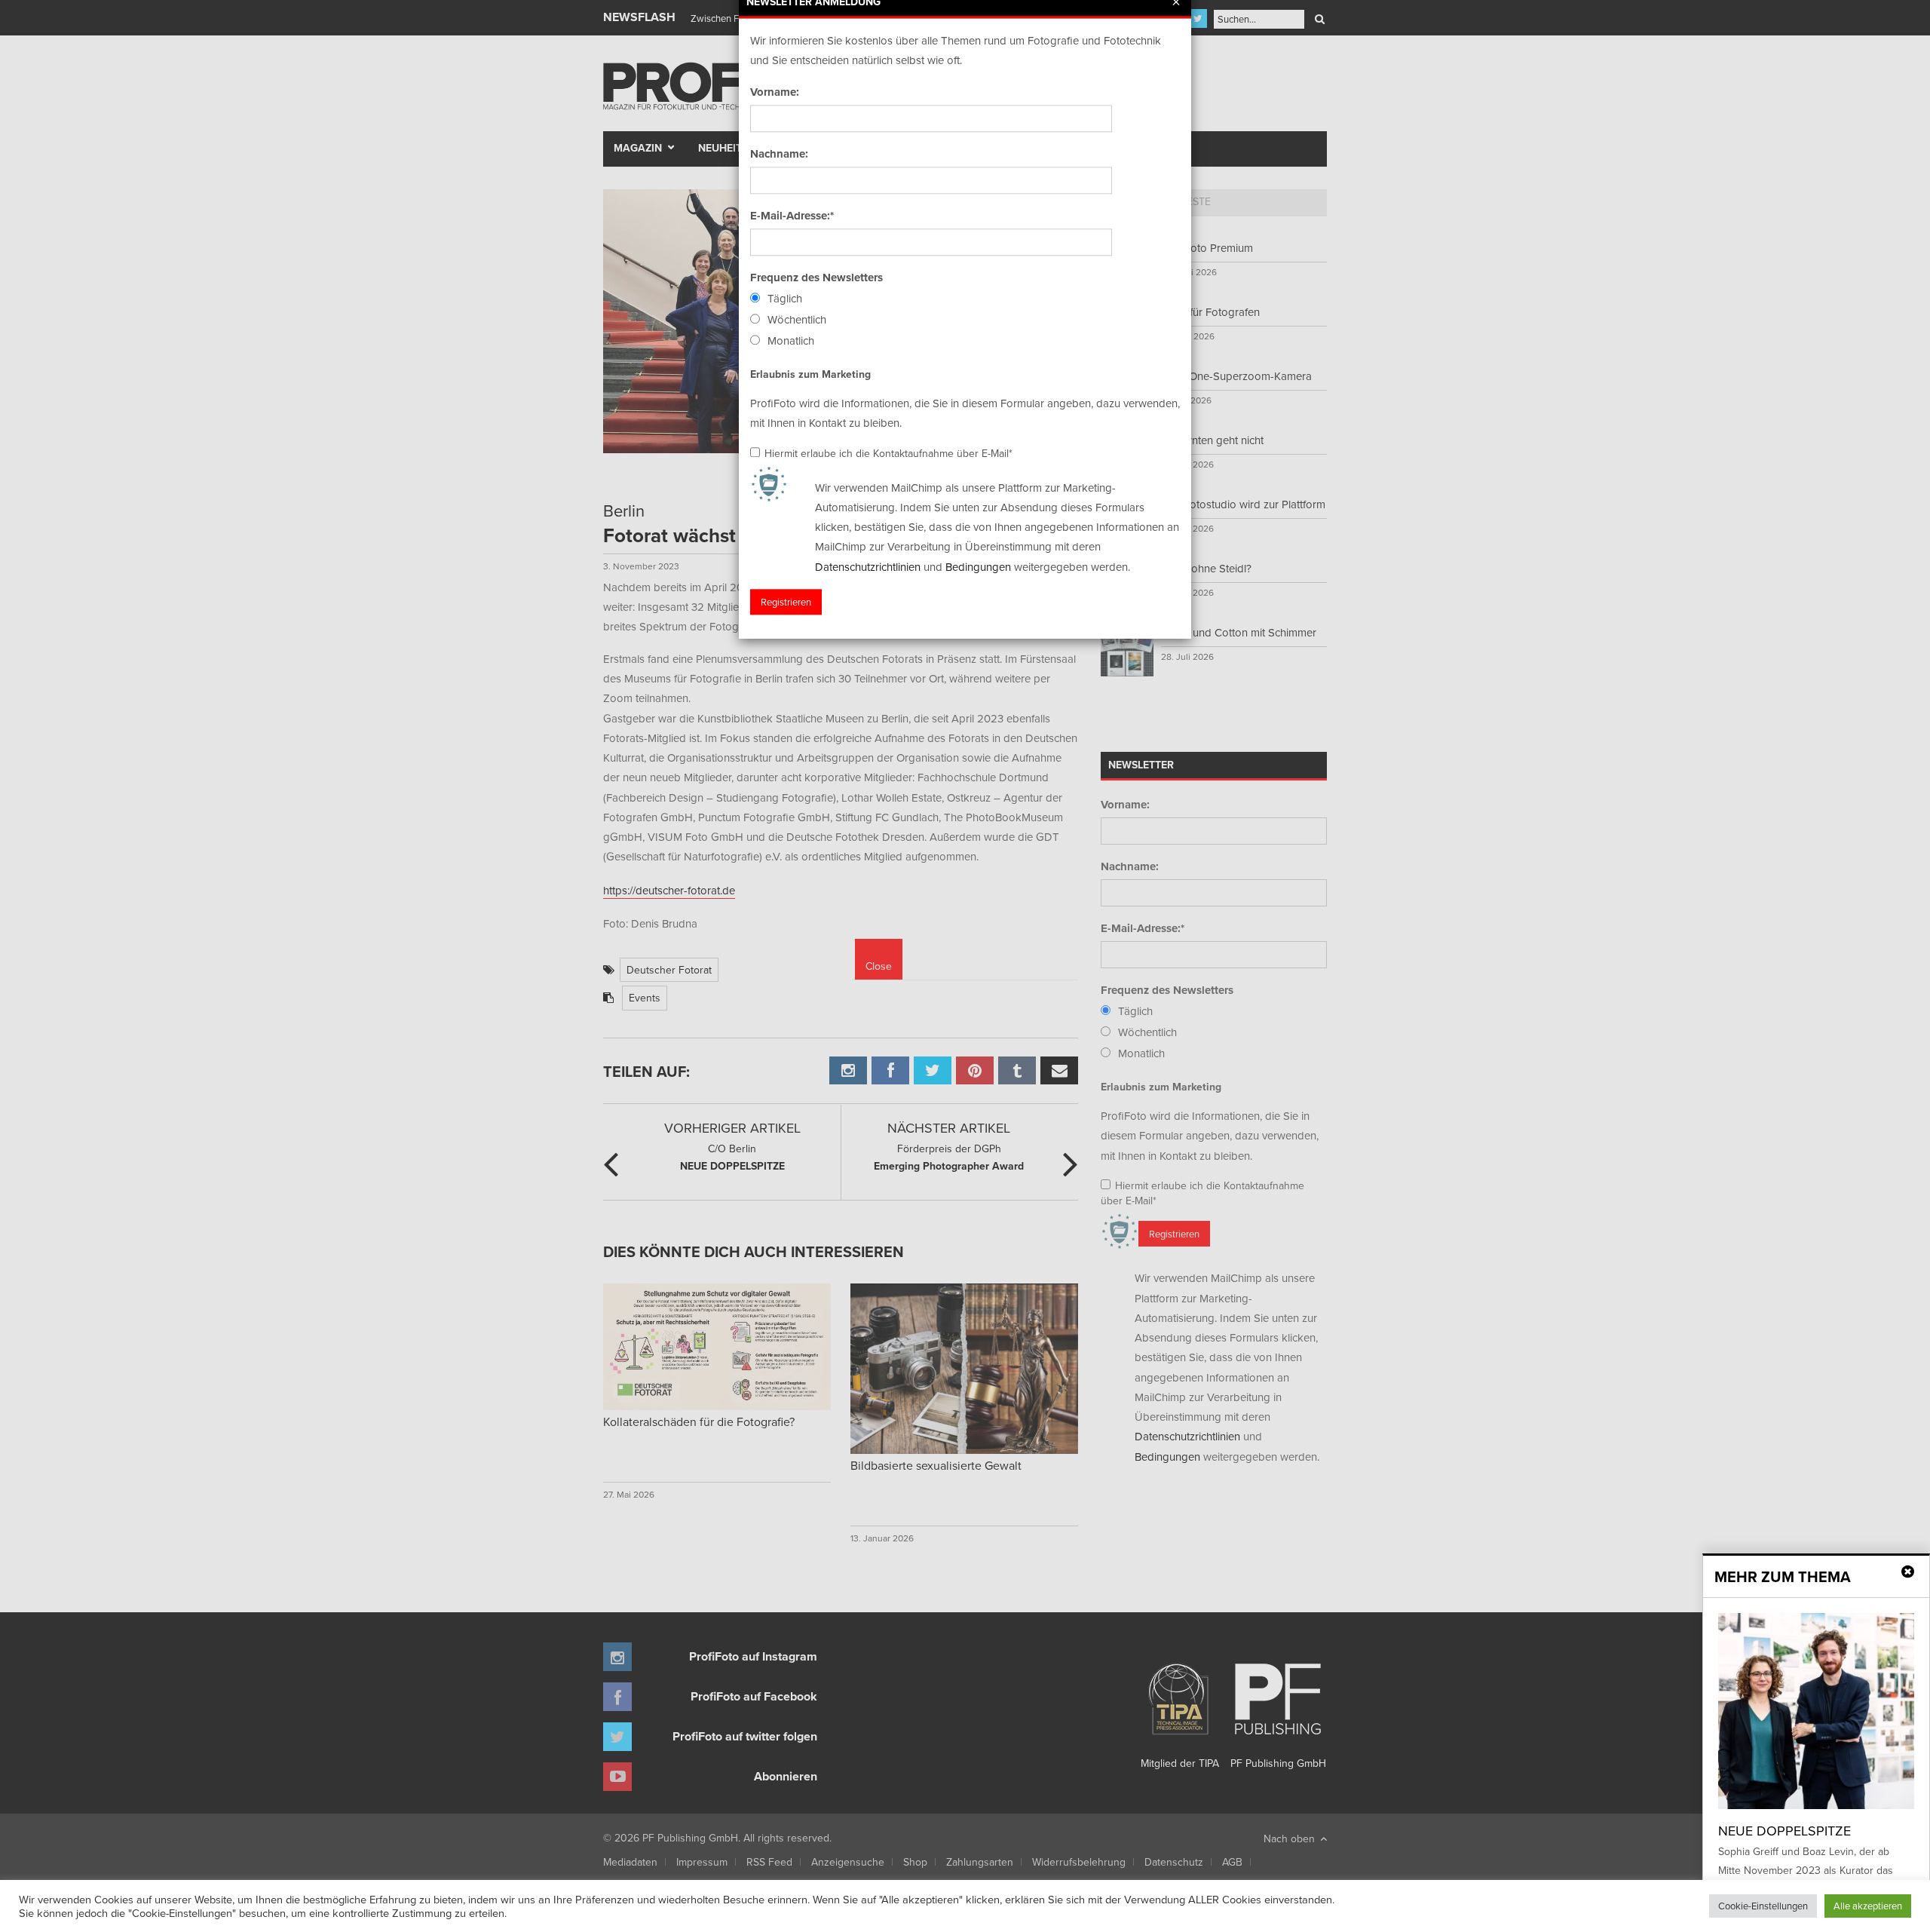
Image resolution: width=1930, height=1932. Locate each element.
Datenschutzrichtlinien (868, 567)
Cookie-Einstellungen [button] (1763, 1906)
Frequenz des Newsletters (816, 278)
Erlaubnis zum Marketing (810, 374)
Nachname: (779, 154)
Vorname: (775, 92)
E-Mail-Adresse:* (792, 216)
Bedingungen (978, 567)
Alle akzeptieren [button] (1868, 1906)
